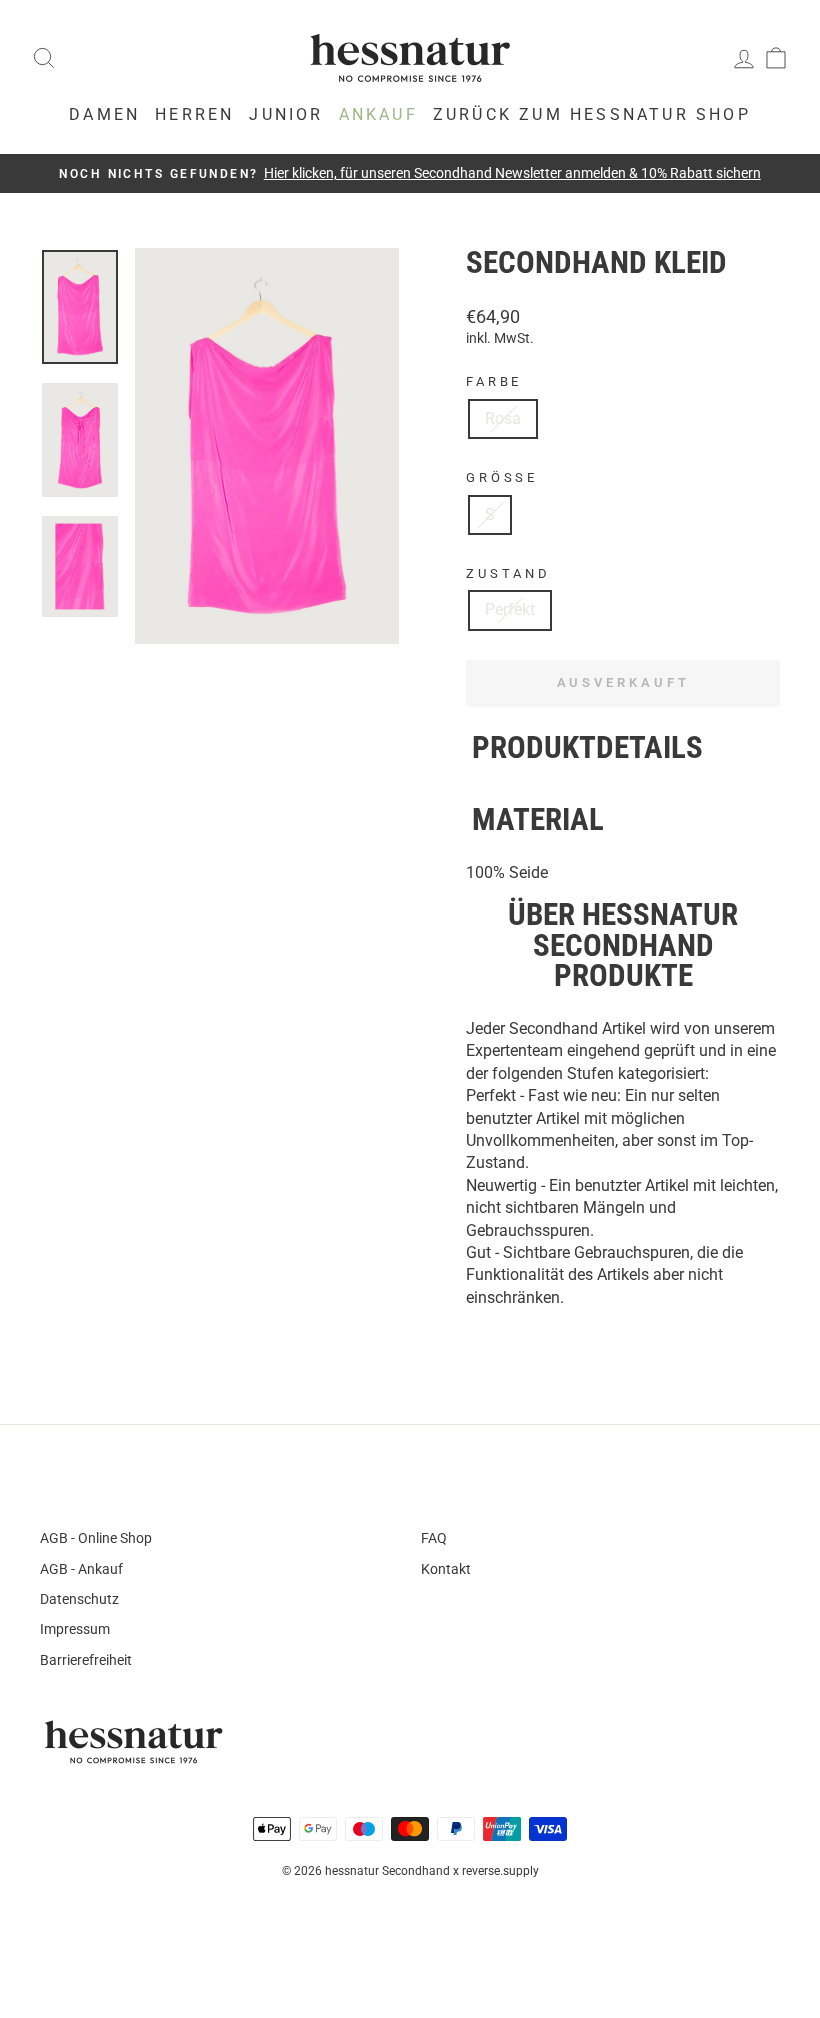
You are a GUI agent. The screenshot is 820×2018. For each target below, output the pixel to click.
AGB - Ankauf (81, 1569)
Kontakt (446, 1569)
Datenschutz (79, 1599)
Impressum (75, 1629)
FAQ (434, 1538)
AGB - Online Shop (96, 1538)
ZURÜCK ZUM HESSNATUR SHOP (592, 114)
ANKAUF (378, 114)
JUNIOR (286, 114)
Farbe (494, 381)
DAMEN (104, 114)
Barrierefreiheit (86, 1660)
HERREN (194, 114)
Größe (502, 477)
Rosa (503, 418)
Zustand (508, 573)
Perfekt (510, 609)
